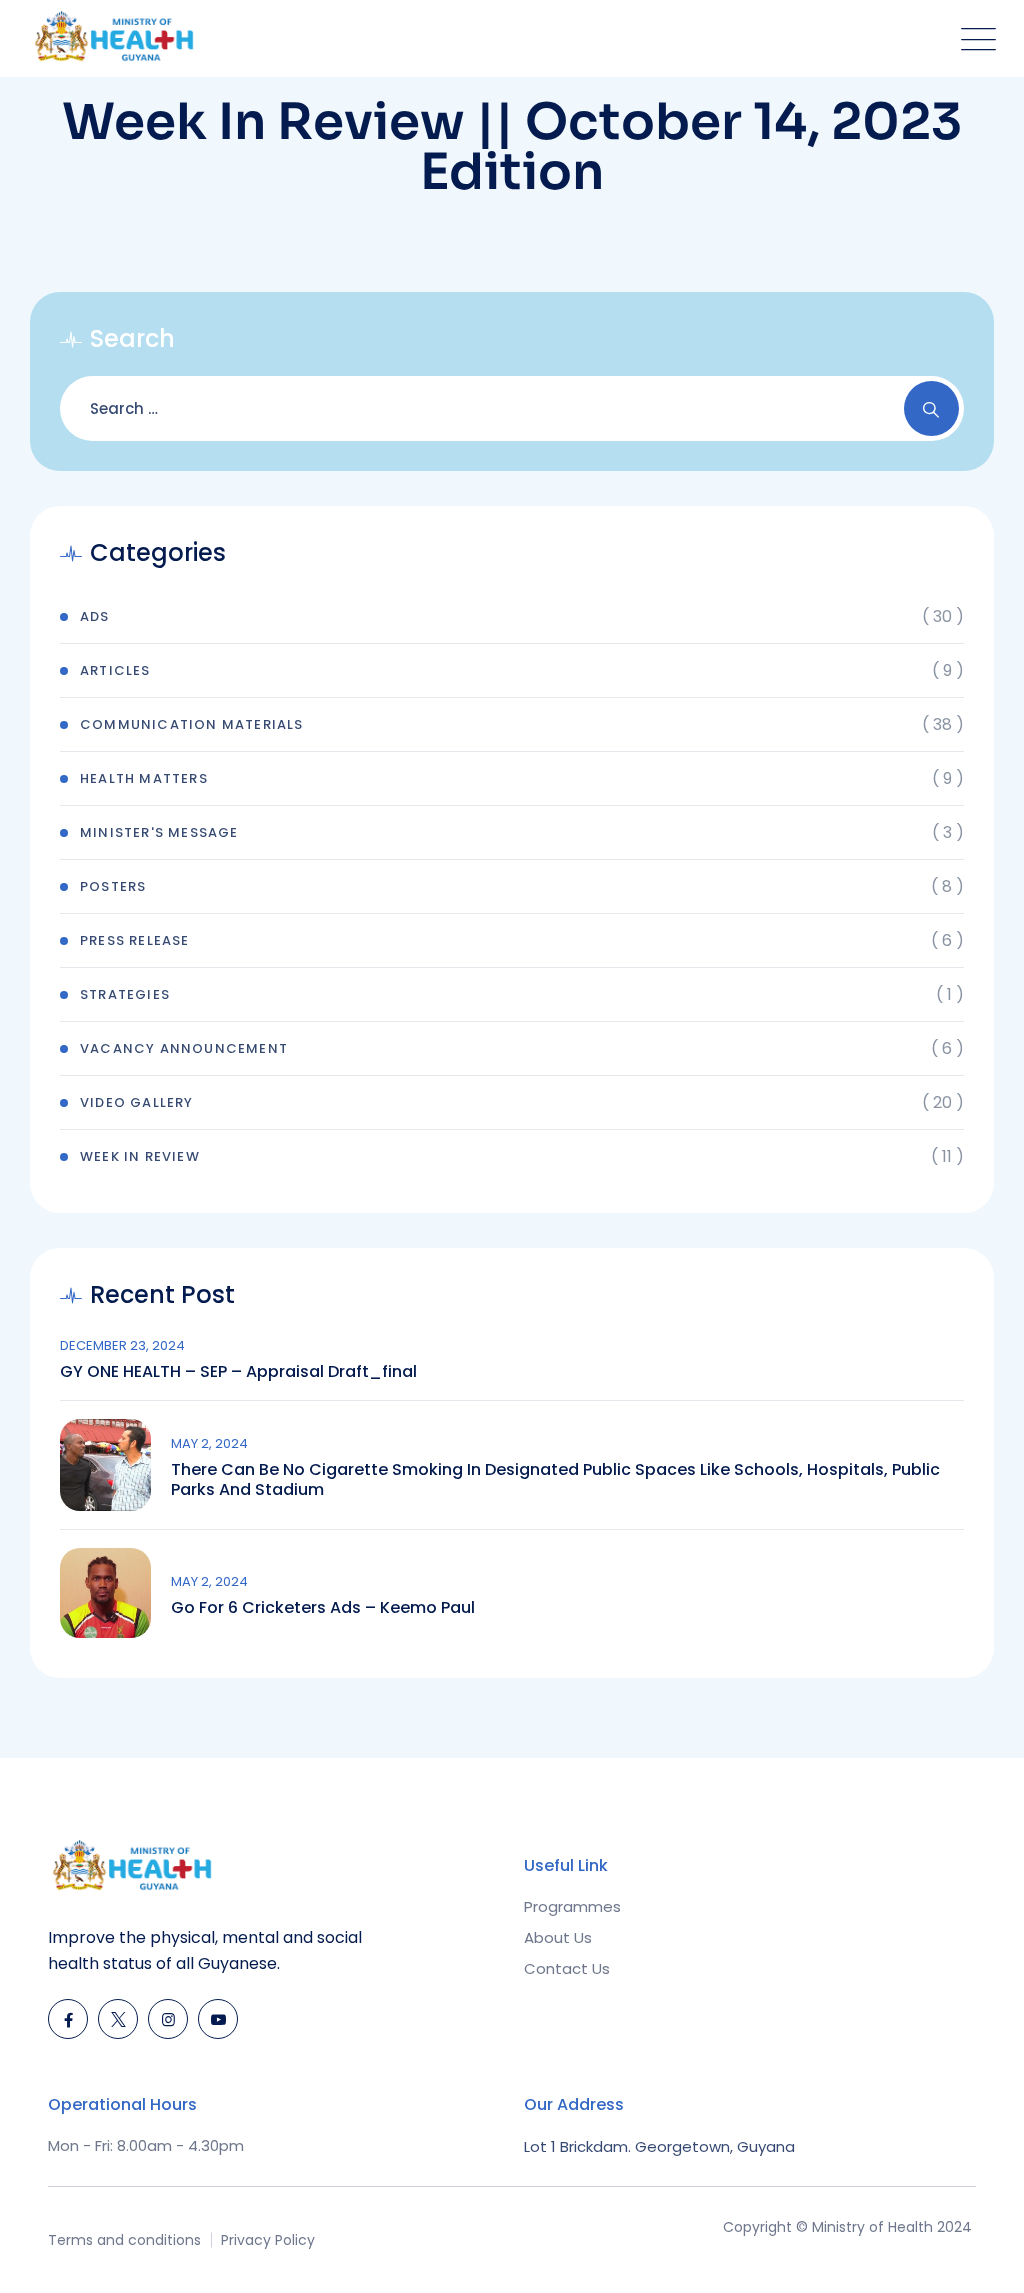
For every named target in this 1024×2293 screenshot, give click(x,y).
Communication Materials (192, 724)
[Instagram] (168, 2019)
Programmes (572, 1906)
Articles (115, 670)
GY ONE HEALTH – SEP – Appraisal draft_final (238, 1372)
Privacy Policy (268, 2240)
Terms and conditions (124, 2240)
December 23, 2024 (122, 1345)
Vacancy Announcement (184, 1048)
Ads (95, 616)
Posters (113, 886)
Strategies (125, 994)
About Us (558, 1937)
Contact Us (567, 1968)
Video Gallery (137, 1102)
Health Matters (144, 778)
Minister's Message (159, 832)
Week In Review (140, 1156)
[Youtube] (218, 2019)
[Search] (931, 408)
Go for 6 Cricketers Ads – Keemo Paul (323, 1608)
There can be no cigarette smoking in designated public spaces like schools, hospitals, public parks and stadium (555, 1480)
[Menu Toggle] (974, 38)
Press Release (135, 940)
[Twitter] (118, 2019)
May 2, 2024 (209, 1443)
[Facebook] (68, 2019)
